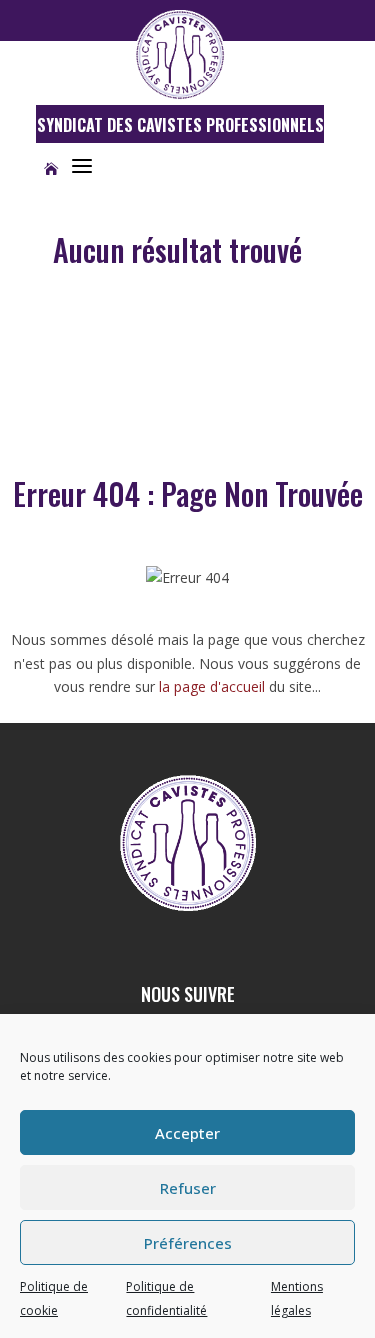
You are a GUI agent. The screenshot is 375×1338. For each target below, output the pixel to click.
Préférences (188, 1243)
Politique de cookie (54, 1298)
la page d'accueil (212, 686)
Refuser (188, 1188)
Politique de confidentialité (166, 1298)
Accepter (187, 1133)
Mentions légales (297, 1298)
